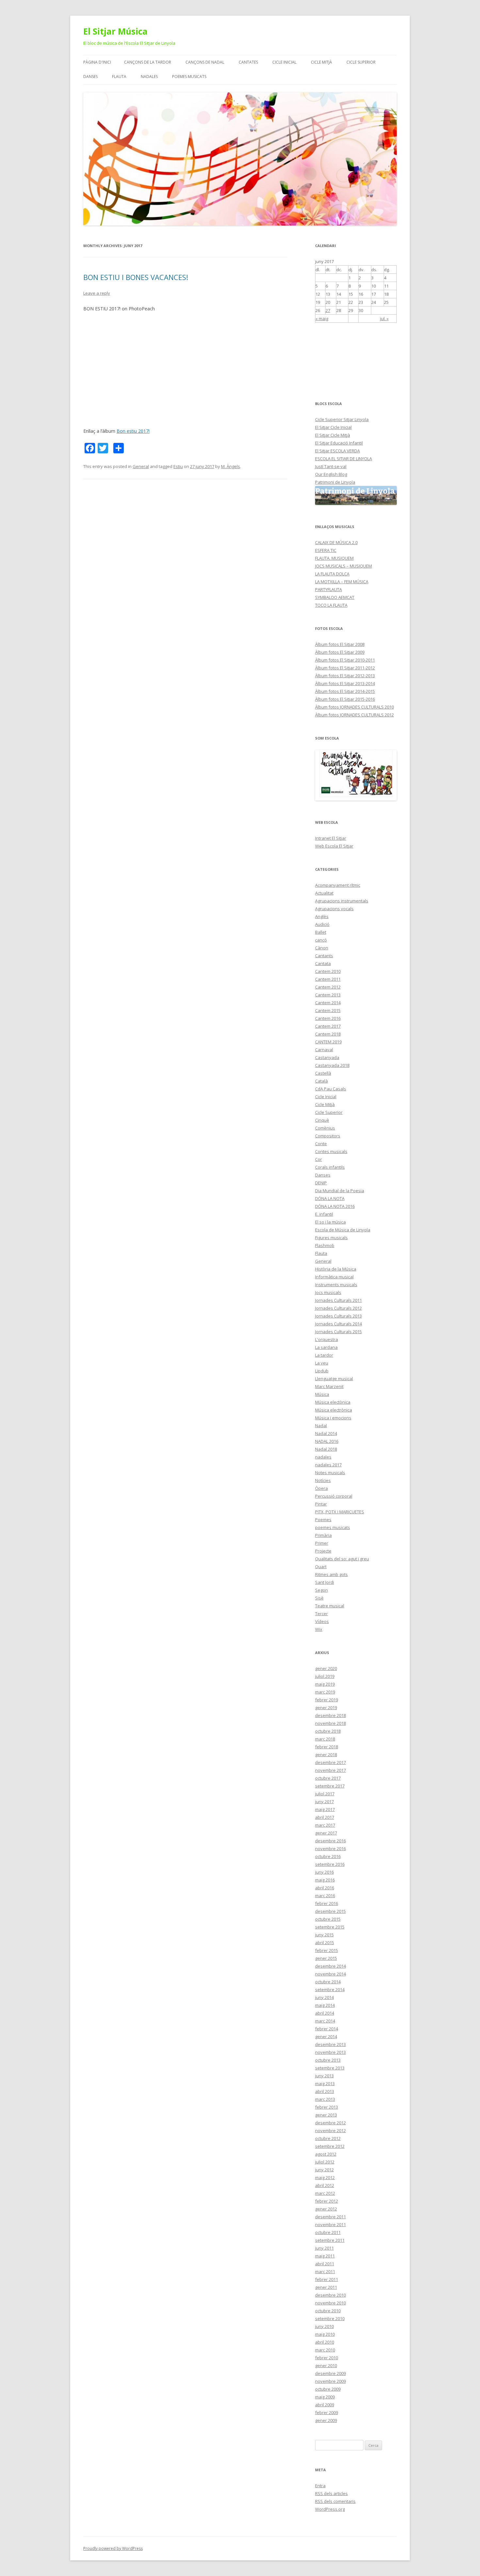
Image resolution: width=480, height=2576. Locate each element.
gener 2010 (326, 2365)
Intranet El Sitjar (331, 838)
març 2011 (325, 2272)
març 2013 (325, 2099)
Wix (319, 1629)
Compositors (328, 1136)
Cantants (324, 956)
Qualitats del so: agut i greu (342, 1559)
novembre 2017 (330, 1770)
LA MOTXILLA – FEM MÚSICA (342, 582)
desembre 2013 (330, 2044)
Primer (322, 1543)
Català (321, 1081)
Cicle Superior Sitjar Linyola (342, 419)
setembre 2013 (330, 2068)
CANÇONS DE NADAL (205, 62)
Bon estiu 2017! (133, 431)
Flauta (321, 1253)
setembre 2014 (330, 1990)
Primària (323, 1535)
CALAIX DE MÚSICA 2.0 (336, 542)
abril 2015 (325, 1943)
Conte (321, 1144)
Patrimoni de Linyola (335, 482)
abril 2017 (325, 1817)
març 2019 (325, 1692)
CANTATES (248, 62)
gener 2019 (326, 1708)
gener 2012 (326, 2209)
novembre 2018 (330, 1723)
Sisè (319, 1598)
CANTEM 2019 (328, 1042)
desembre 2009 (330, 2373)
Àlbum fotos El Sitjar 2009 (340, 652)
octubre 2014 (328, 1982)
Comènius (325, 1128)
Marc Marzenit (329, 1386)
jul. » (384, 319)
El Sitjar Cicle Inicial (333, 427)
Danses (323, 1175)
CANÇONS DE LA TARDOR (148, 62)
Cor (319, 1159)
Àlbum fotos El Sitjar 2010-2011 (345, 660)
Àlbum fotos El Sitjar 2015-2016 (345, 699)
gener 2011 (326, 2287)
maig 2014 (325, 2005)
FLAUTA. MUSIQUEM (334, 558)
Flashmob (325, 1245)
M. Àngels (231, 466)
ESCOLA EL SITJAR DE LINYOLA (344, 459)
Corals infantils (330, 1167)
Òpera (321, 1488)
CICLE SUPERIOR (361, 62)
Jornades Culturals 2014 (338, 1324)
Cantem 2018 (328, 1034)
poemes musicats (333, 1527)
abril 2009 (325, 2405)
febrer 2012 (327, 2201)
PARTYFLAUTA (328, 589)
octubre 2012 (328, 2138)
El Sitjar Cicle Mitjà (333, 435)
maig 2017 (325, 1809)
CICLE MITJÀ (321, 62)
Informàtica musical (334, 1277)
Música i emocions (333, 1418)
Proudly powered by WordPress (113, 2548)
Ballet (321, 932)
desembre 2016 (330, 1841)
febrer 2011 (327, 2279)
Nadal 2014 (326, 1433)
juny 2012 (324, 2170)
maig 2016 (325, 1880)
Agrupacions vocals (334, 909)
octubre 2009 (328, 2389)
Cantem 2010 (328, 971)
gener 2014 (326, 2037)
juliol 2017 (325, 1794)
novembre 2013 (330, 2052)
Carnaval (324, 1050)
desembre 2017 (330, 1762)
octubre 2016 (328, 1856)
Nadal (321, 1426)
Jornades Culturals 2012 (338, 1308)
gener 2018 (326, 1755)
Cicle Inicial (326, 1097)
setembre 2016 (330, 1864)
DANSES (90, 77)
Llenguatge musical (334, 1379)
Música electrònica (334, 1410)
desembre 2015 (330, 1911)
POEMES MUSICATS (189, 77)
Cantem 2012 (328, 987)
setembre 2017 (330, 1786)
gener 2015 (326, 1958)
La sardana (326, 1347)
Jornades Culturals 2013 (338, 1316)
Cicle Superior (329, 1112)
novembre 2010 (330, 2303)
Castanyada (327, 1057)
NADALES (149, 77)
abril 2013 (325, 2091)
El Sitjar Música (115, 31)
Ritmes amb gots (331, 1574)
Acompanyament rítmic (338, 885)
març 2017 (325, 1825)
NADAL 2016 (327, 1441)
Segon (321, 1590)
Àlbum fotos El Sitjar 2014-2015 (345, 691)
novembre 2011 (330, 2225)
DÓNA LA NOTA (330, 1198)
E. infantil (324, 1214)
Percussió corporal (334, 1496)
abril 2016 (325, 1888)
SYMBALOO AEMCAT (335, 597)
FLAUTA (119, 77)
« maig (322, 319)
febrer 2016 (327, 1903)
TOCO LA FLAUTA (331, 605)
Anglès (322, 916)
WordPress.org (330, 2509)
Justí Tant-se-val (331, 466)
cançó (321, 940)
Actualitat (324, 893)
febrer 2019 (327, 1700)
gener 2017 (326, 1833)
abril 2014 (325, 2013)
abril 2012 (325, 2185)
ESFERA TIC (326, 550)
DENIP (321, 1183)
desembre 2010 (330, 2295)
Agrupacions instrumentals (342, 901)
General (141, 466)
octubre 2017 (328, 1778)
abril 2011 (325, 2264)
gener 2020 (326, 1668)
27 (328, 310)
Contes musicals (331, 1151)
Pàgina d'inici (97, 62)
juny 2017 (324, 1802)
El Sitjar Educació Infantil (339, 443)
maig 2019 (325, 1684)
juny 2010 (324, 2326)
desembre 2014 (330, 1966)
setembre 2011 (330, 2240)
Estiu (178, 466)
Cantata (323, 963)
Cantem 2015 (328, 1010)
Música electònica (333, 1402)
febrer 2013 (327, 2107)
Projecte (323, 1551)
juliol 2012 (325, 2162)
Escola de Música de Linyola (343, 1230)
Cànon (322, 948)
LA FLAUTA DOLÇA (332, 574)
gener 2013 (326, 2115)
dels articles (331, 2493)
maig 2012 (325, 2178)
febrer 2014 (327, 2029)
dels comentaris (335, 2501)
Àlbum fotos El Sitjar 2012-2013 (345, 676)
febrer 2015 (327, 1950)
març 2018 (325, 1739)
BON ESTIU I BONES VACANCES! (136, 277)
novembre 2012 (330, 2131)
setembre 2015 (330, 1927)
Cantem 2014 (328, 1003)
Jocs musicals (328, 1292)
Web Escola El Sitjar (334, 846)
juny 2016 (324, 1872)
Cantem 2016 (328, 1018)
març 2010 (325, 2350)
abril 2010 (325, 2342)
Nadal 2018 (326, 1449)
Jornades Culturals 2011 (338, 1300)
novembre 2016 (330, 1849)
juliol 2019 (325, 1676)
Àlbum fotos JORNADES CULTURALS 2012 (354, 715)
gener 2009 (326, 2420)
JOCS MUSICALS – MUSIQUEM (344, 566)
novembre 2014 (330, 1974)
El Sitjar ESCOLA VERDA (337, 451)
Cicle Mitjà (325, 1104)
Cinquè (322, 1120)
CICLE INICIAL (284, 62)
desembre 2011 (330, 2217)
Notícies (323, 1480)
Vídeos (322, 1621)
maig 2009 (325, 2397)
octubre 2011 (328, 2232)
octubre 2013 (328, 2060)
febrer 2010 (327, 2358)
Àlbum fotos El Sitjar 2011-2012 (345, 668)
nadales (323, 1457)
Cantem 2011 (328, 979)
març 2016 (325, 1896)
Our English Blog (331, 474)
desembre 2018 (330, 1715)
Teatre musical (330, 1606)
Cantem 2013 (328, 995)
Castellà (323, 1073)
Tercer (321, 1614)
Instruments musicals (336, 1285)
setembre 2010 (330, 2318)
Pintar (321, 1504)
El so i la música (330, 1222)
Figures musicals (331, 1238)
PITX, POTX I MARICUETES (340, 1512)
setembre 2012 (330, 2146)
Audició (322, 924)
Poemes (323, 1520)
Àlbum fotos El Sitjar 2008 (340, 644)
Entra (320, 2486)
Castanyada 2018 (332, 1065)
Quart (321, 1567)
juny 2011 (324, 2248)
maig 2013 (325, 2084)
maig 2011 (325, 2256)
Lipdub (322, 1371)
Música (322, 1394)
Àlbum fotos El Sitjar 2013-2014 (345, 683)
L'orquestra (327, 1339)
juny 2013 (324, 2076)
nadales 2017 (328, 1465)
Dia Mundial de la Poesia (340, 1191)
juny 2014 (324, 1997)
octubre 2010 (328, 2311)
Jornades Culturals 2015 (338, 1332)
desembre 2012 (330, 2123)
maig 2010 (325, 2334)
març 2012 (325, 2193)
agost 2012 (326, 2154)
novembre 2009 (330, 2381)
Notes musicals (330, 1473)
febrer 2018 (327, 1747)
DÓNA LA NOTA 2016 (335, 1206)
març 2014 (325, 2021)
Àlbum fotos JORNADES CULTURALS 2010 (354, 707)
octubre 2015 (328, 1919)
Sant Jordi (325, 1582)
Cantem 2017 (328, 1026)
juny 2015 (324, 1935)
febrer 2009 (327, 2412)
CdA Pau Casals (331, 1089)
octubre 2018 (328, 1731)
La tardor (324, 1355)
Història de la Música (336, 1269)
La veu (322, 1363)
